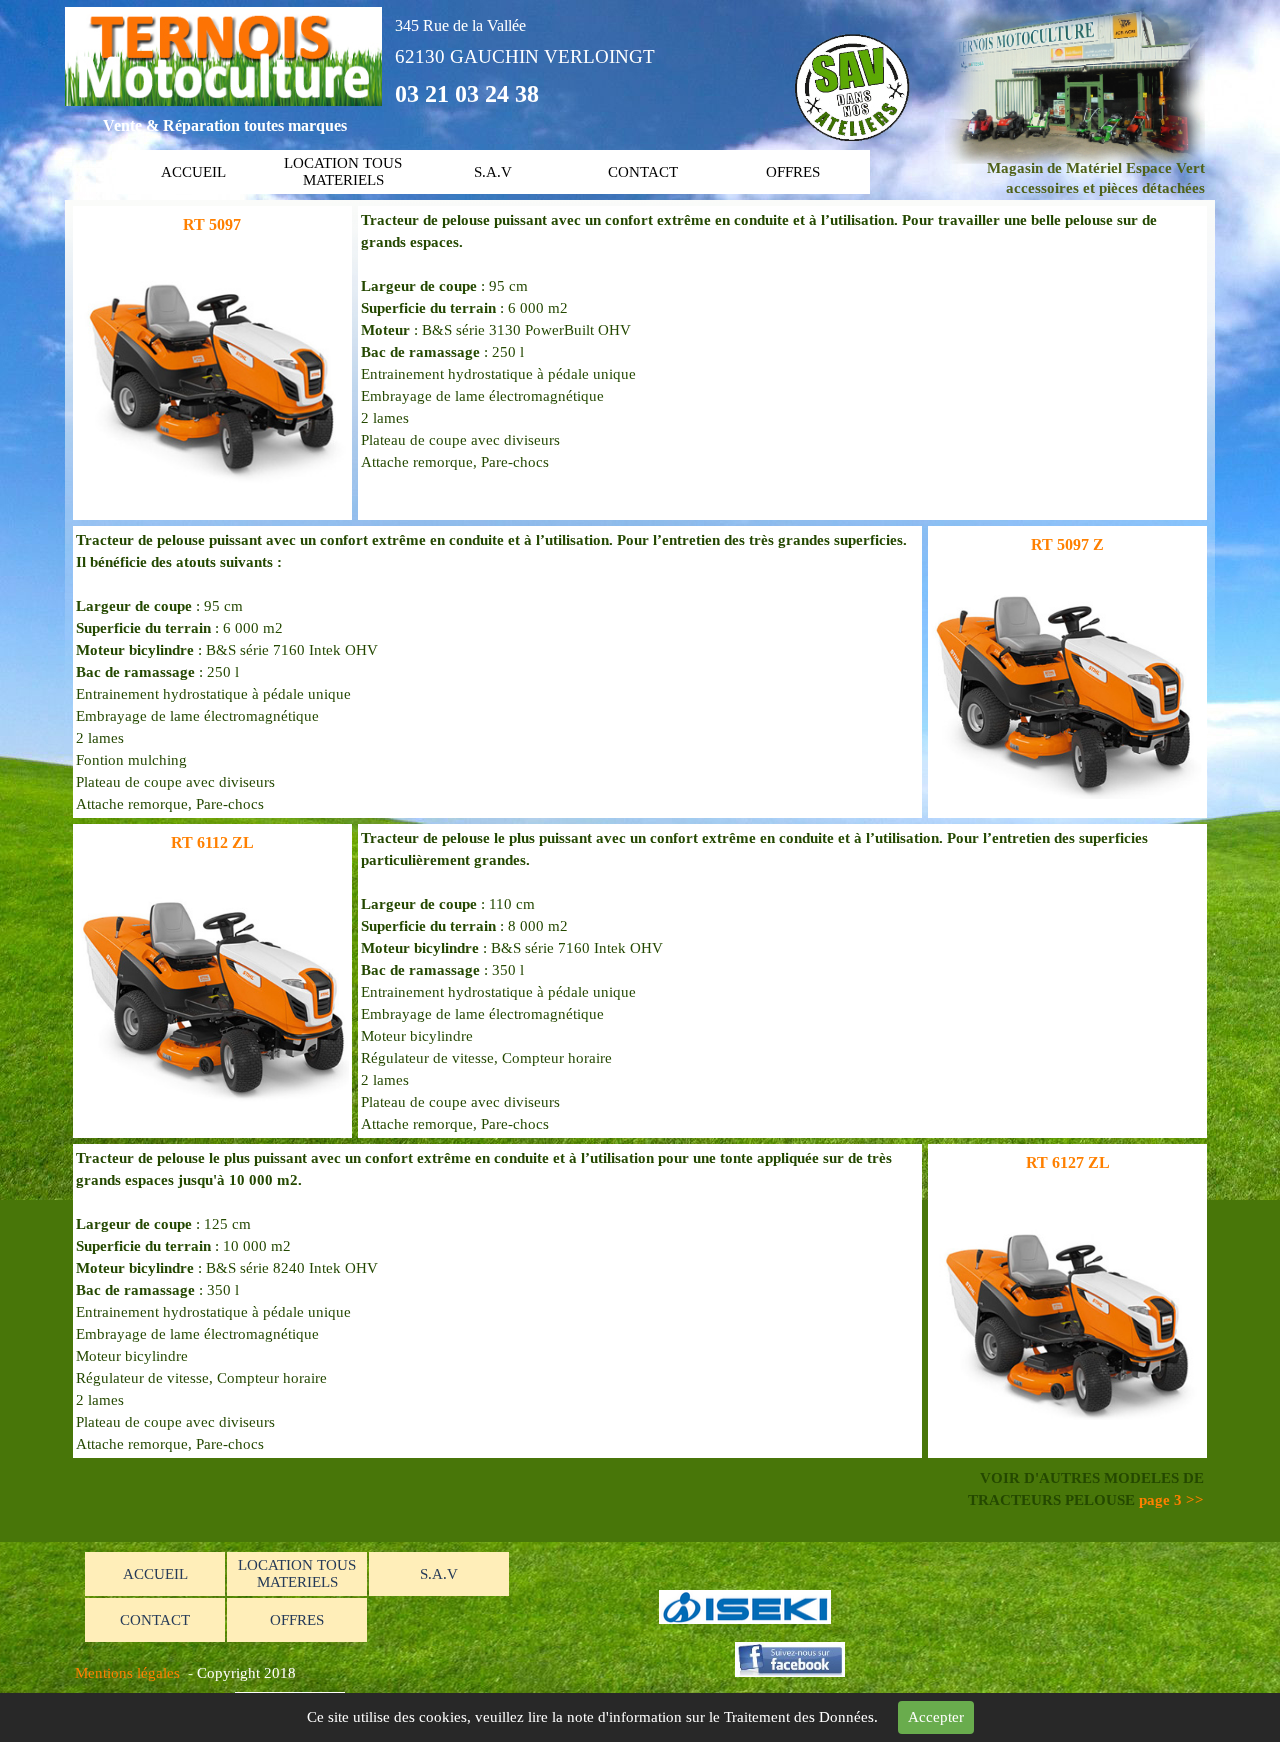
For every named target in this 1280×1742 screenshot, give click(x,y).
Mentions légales (127, 1673)
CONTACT (643, 172)
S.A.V (493, 172)
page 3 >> (1171, 1500)
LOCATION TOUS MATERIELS (343, 171)
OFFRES (793, 172)
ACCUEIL (193, 172)
